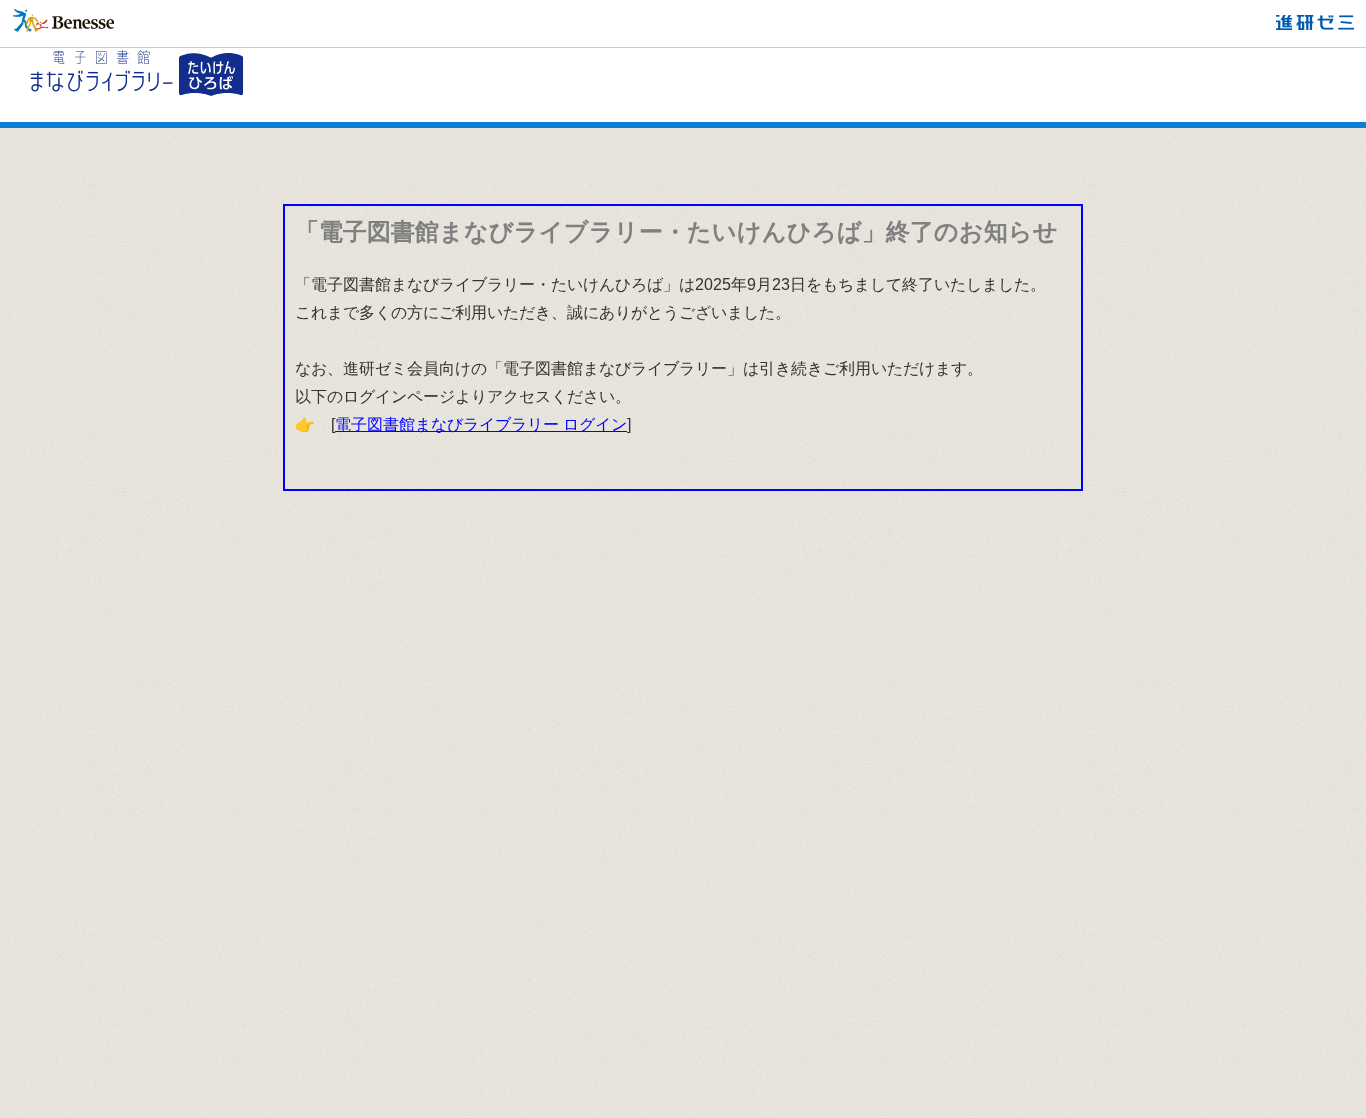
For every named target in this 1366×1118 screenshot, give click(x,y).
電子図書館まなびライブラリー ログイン (481, 424)
